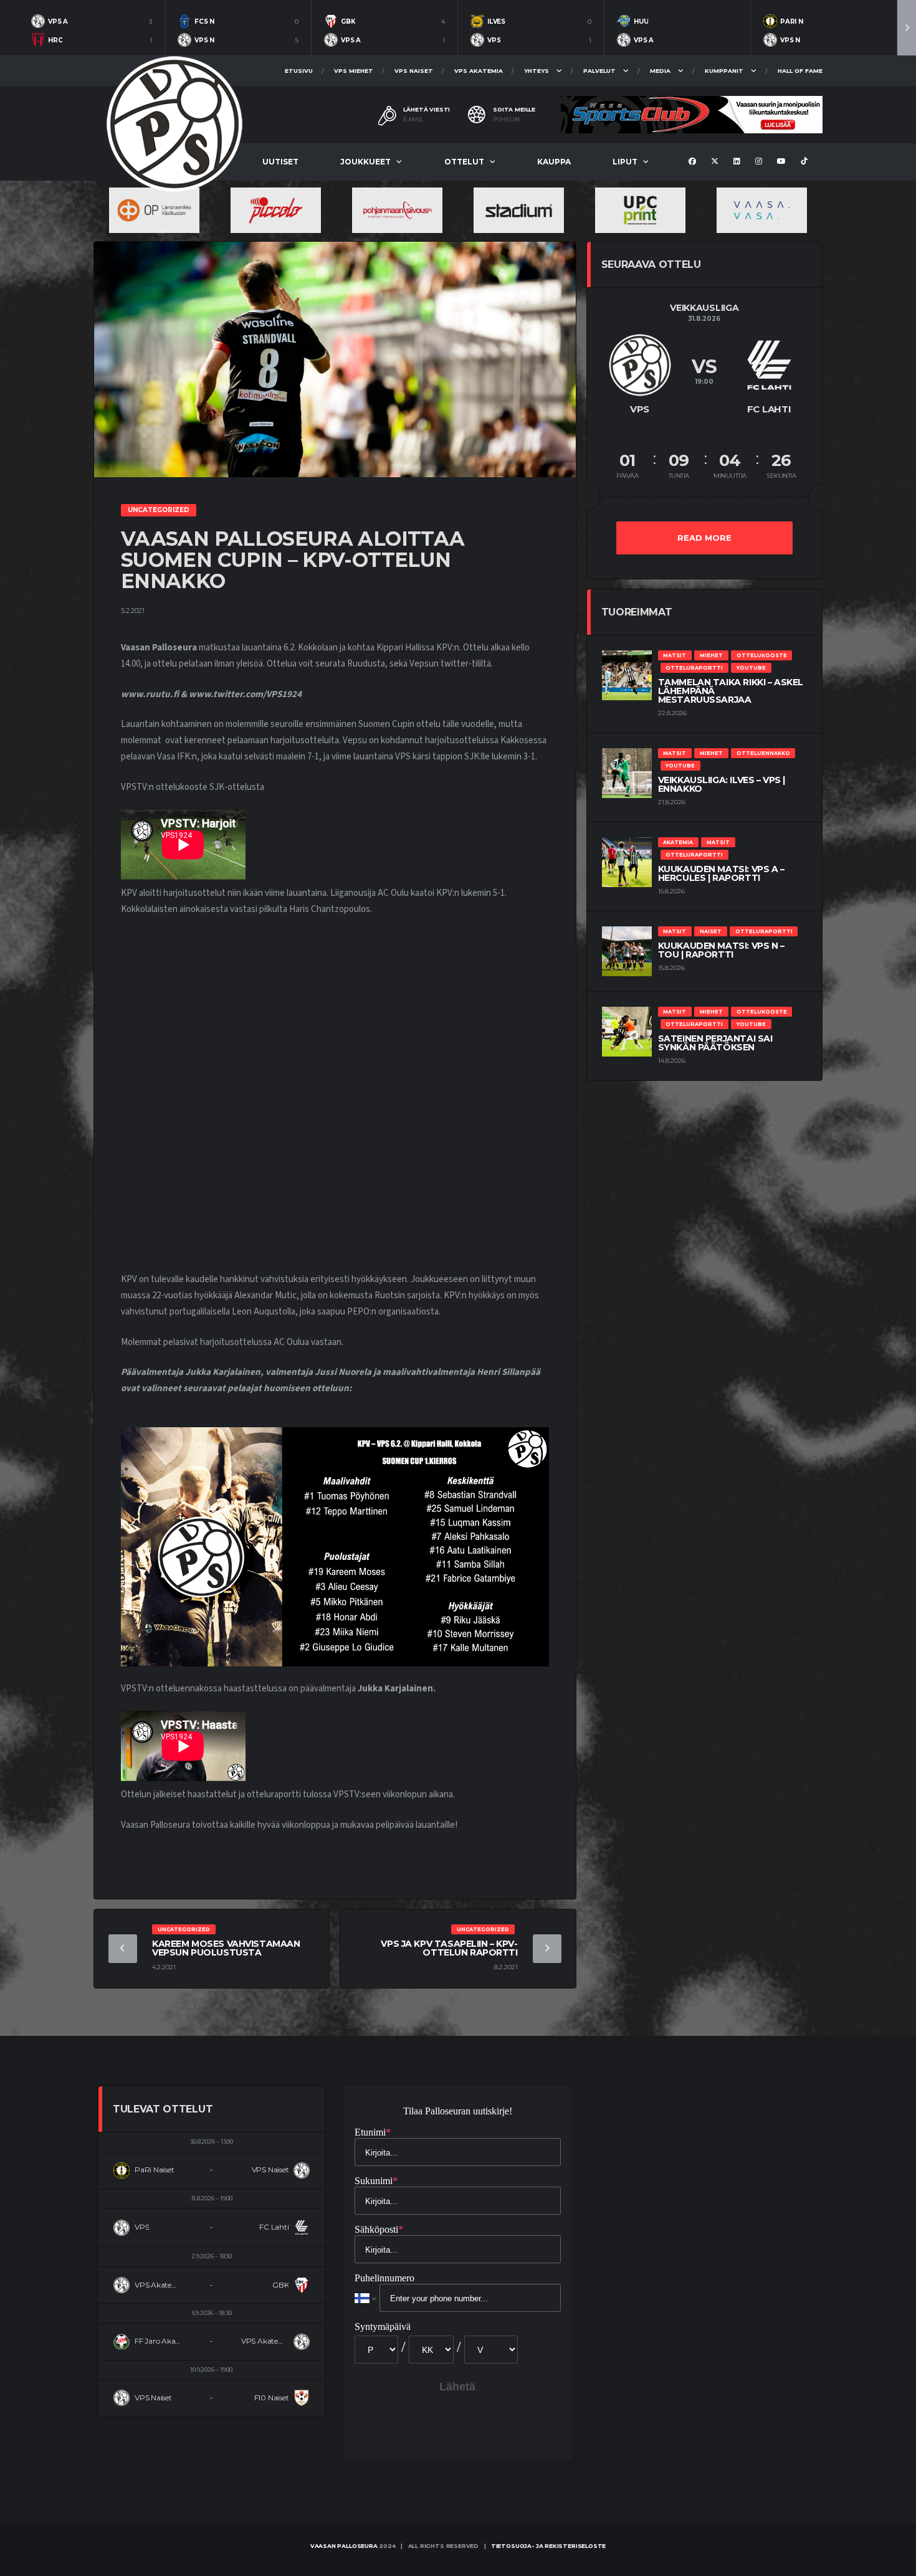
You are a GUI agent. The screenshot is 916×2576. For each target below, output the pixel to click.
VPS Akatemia (479, 71)
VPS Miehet (354, 71)
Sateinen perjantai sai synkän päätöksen (715, 1043)
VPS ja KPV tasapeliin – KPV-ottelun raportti (449, 1948)
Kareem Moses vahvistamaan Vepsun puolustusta (226, 1948)
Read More (704, 538)
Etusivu (299, 71)
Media (660, 71)
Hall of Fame (800, 71)
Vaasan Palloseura (344, 2546)
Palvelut (599, 71)
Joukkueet (365, 162)
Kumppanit (724, 71)
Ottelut (464, 162)
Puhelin (506, 120)
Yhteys (537, 71)
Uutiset (280, 162)
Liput (625, 162)
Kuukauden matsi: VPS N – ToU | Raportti (721, 950)
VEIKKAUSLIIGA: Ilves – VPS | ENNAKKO (722, 784)
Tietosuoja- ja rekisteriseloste (548, 2546)
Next (907, 28)
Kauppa (554, 162)
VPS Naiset (414, 71)
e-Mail (413, 120)
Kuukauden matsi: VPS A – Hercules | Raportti (721, 873)
